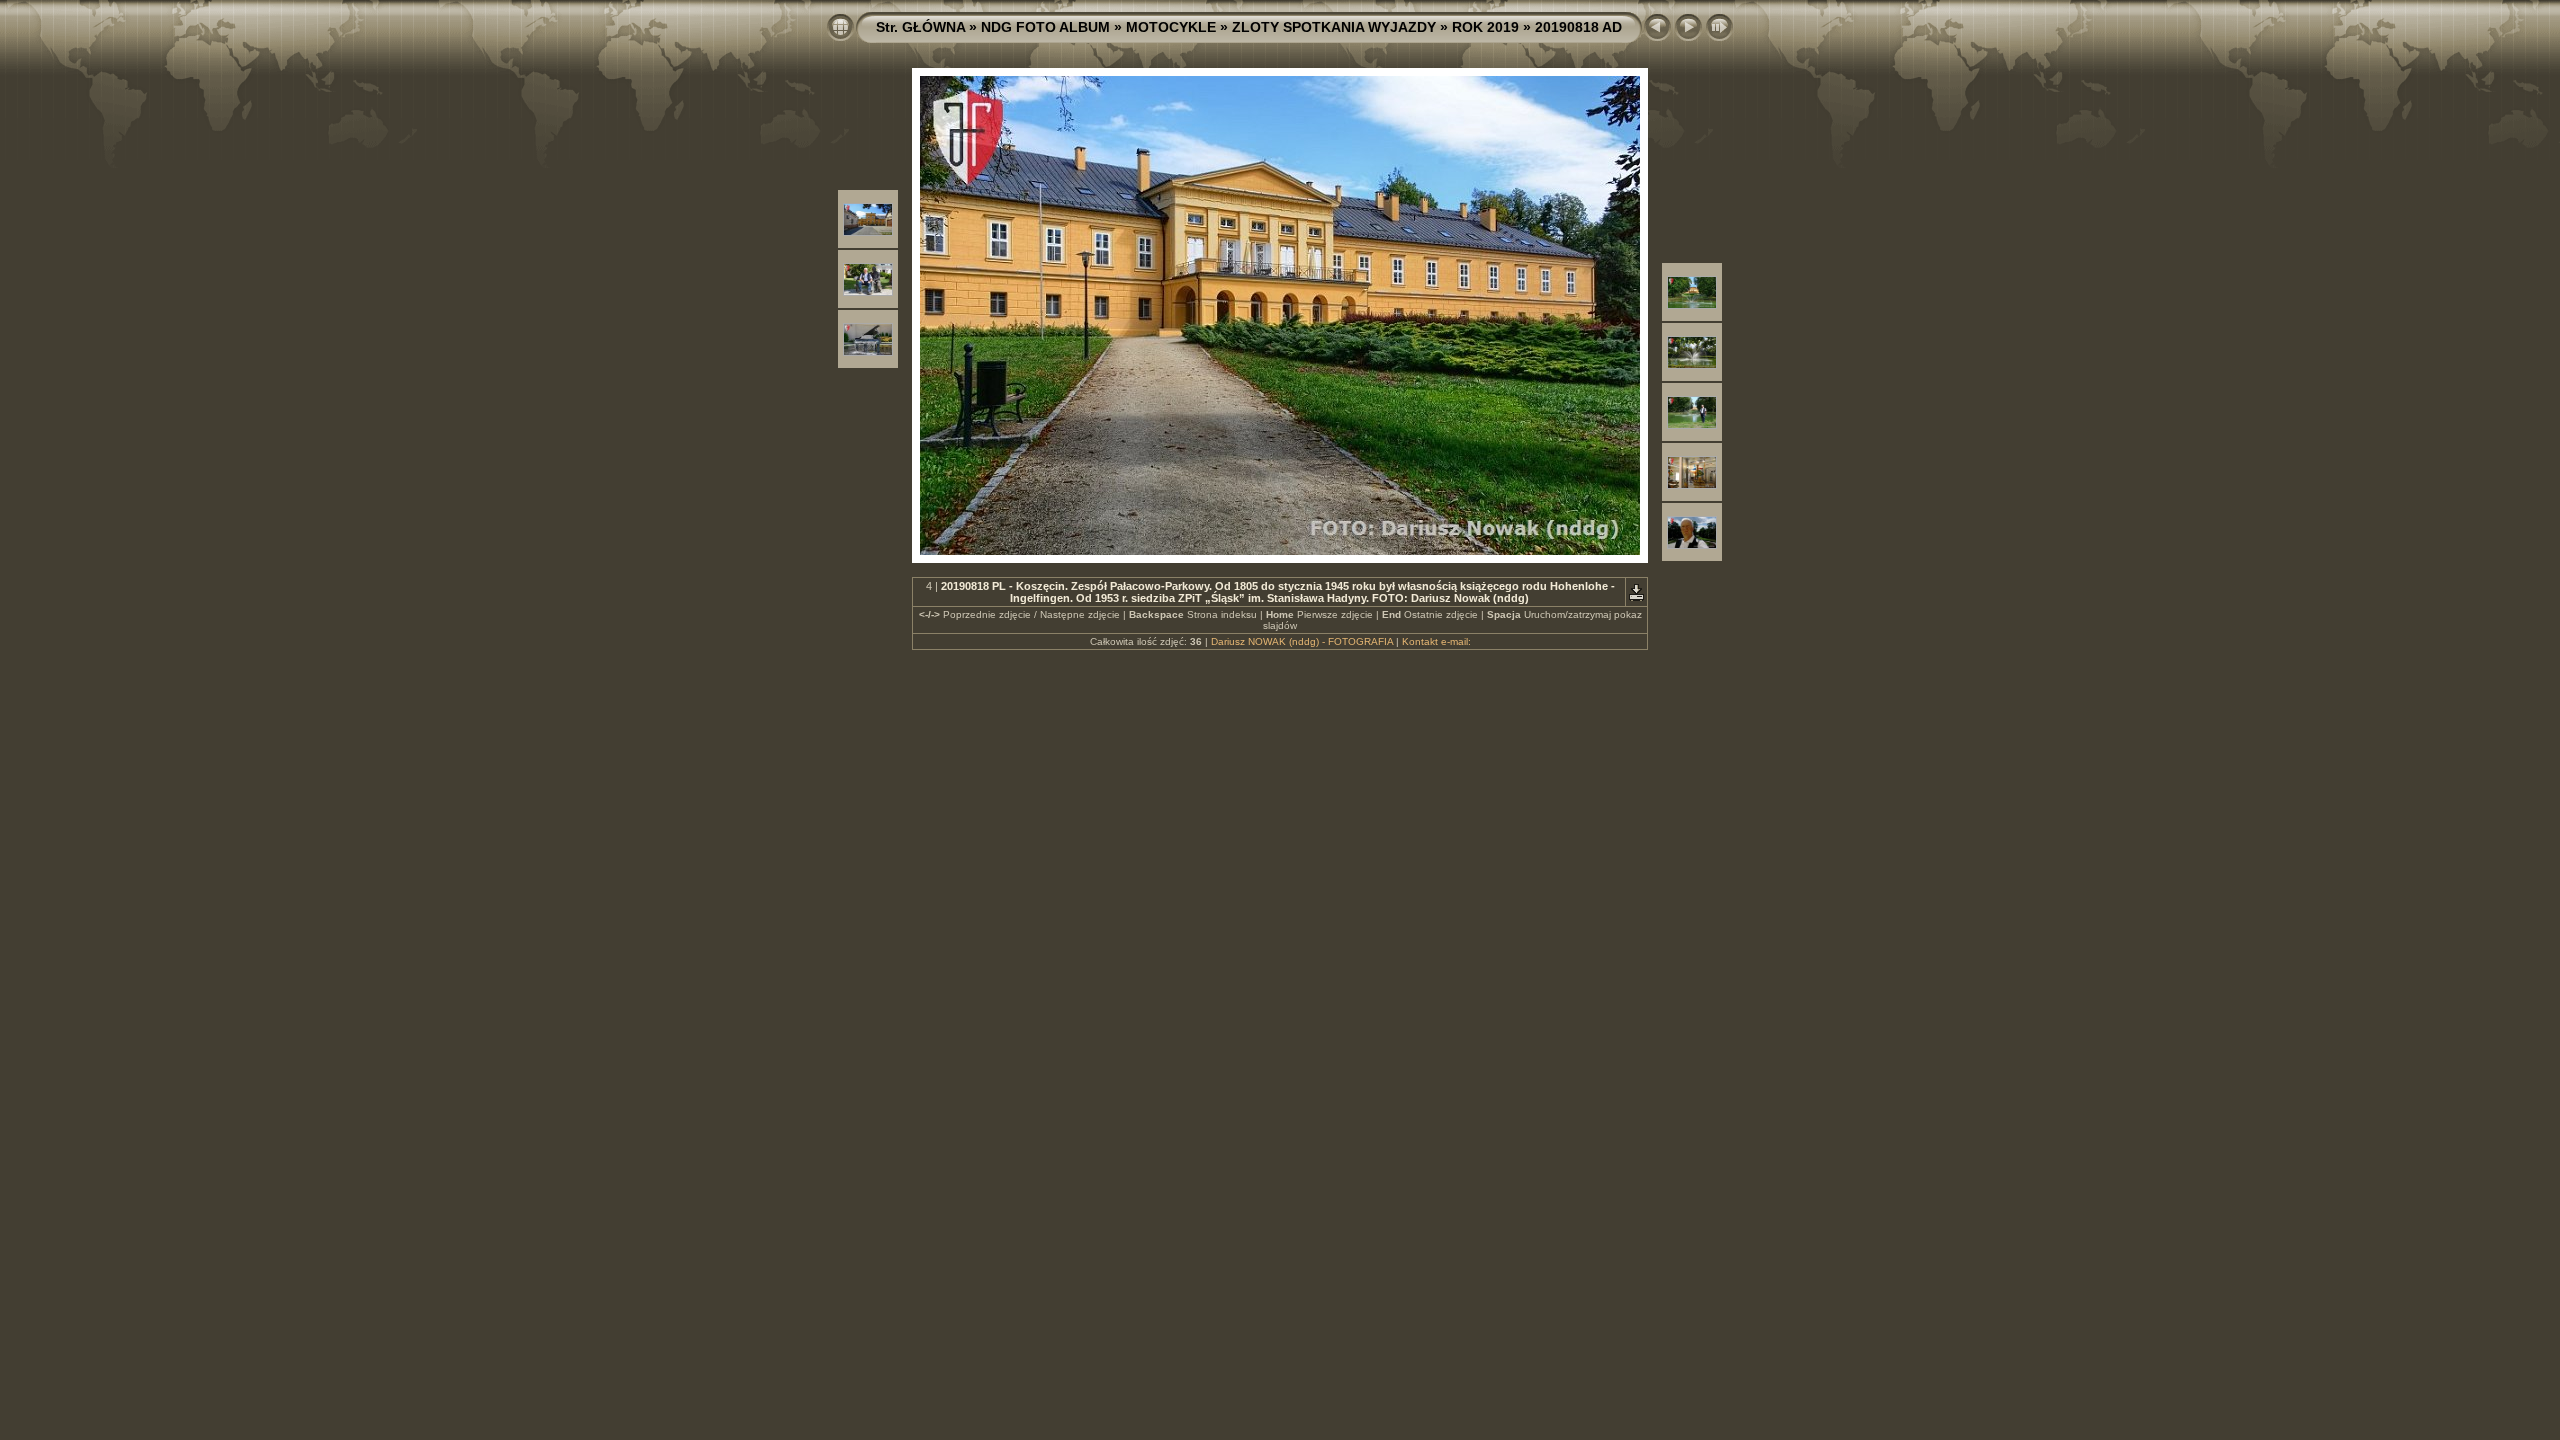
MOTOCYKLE (1171, 27)
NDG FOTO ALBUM (1045, 27)
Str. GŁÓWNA (920, 27)
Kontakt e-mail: (1436, 641)
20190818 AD (1578, 27)
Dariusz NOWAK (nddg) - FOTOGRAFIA (1302, 641)
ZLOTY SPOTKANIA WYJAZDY (1334, 27)
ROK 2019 (1485, 27)
